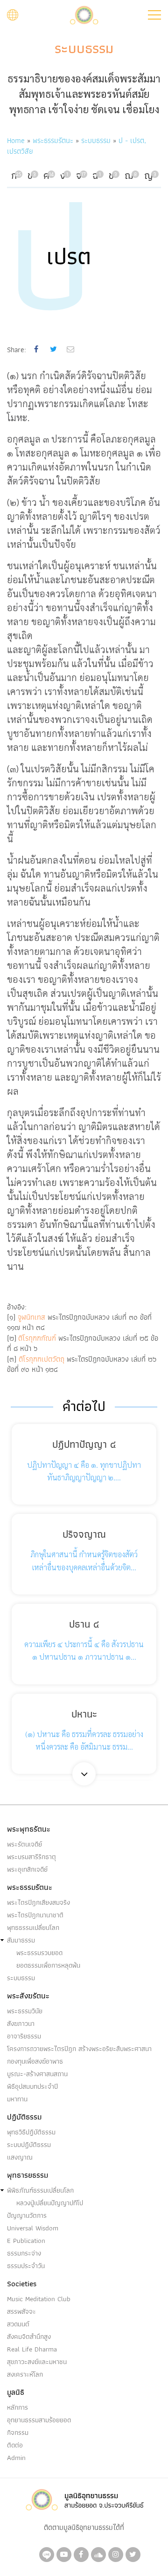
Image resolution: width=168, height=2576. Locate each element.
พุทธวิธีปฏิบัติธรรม (31, 2132)
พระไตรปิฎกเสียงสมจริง (38, 1902)
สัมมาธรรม (21, 1940)
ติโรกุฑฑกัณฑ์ (37, 1338)
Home (16, 140)
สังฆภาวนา (21, 2024)
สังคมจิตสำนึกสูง (29, 2337)
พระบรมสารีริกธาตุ (31, 1857)
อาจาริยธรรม (24, 2036)
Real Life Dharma (32, 2349)
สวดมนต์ (18, 2324)
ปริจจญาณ (84, 1534)
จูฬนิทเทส (31, 1317)
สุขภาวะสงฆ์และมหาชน (37, 2362)
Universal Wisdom (33, 2228)
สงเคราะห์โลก (25, 2374)
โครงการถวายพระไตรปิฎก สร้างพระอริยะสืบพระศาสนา (79, 2049)
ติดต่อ (15, 2445)
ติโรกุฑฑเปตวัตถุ (40, 1359)
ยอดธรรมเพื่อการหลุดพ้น (48, 1965)
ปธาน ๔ (84, 1624)
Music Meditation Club (39, 2299)
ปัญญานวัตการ (27, 2215)
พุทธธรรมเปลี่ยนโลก (33, 1928)
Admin (16, 2458)
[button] (154, 15)
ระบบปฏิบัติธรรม (29, 2145)
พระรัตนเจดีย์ (24, 1844)
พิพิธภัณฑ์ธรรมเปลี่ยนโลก (40, 2190)
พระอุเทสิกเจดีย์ (27, 1869)
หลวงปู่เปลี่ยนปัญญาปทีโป (50, 2203)
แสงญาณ (20, 2157)
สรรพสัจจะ (21, 2311)
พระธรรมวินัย (25, 2011)
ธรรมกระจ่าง (24, 2253)
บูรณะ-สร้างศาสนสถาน (37, 2074)
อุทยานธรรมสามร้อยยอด (39, 2420)
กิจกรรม (18, 2433)
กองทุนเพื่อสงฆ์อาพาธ (35, 2061)
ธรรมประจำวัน (26, 2266)
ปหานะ (84, 1714)
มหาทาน (17, 2099)
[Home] (84, 14)
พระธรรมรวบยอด (39, 1953)
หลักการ (17, 2407)
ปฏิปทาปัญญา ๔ (84, 1444)
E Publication (26, 2241)
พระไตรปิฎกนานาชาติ (35, 1915)
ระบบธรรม (84, 48)
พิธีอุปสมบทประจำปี (32, 2086)
